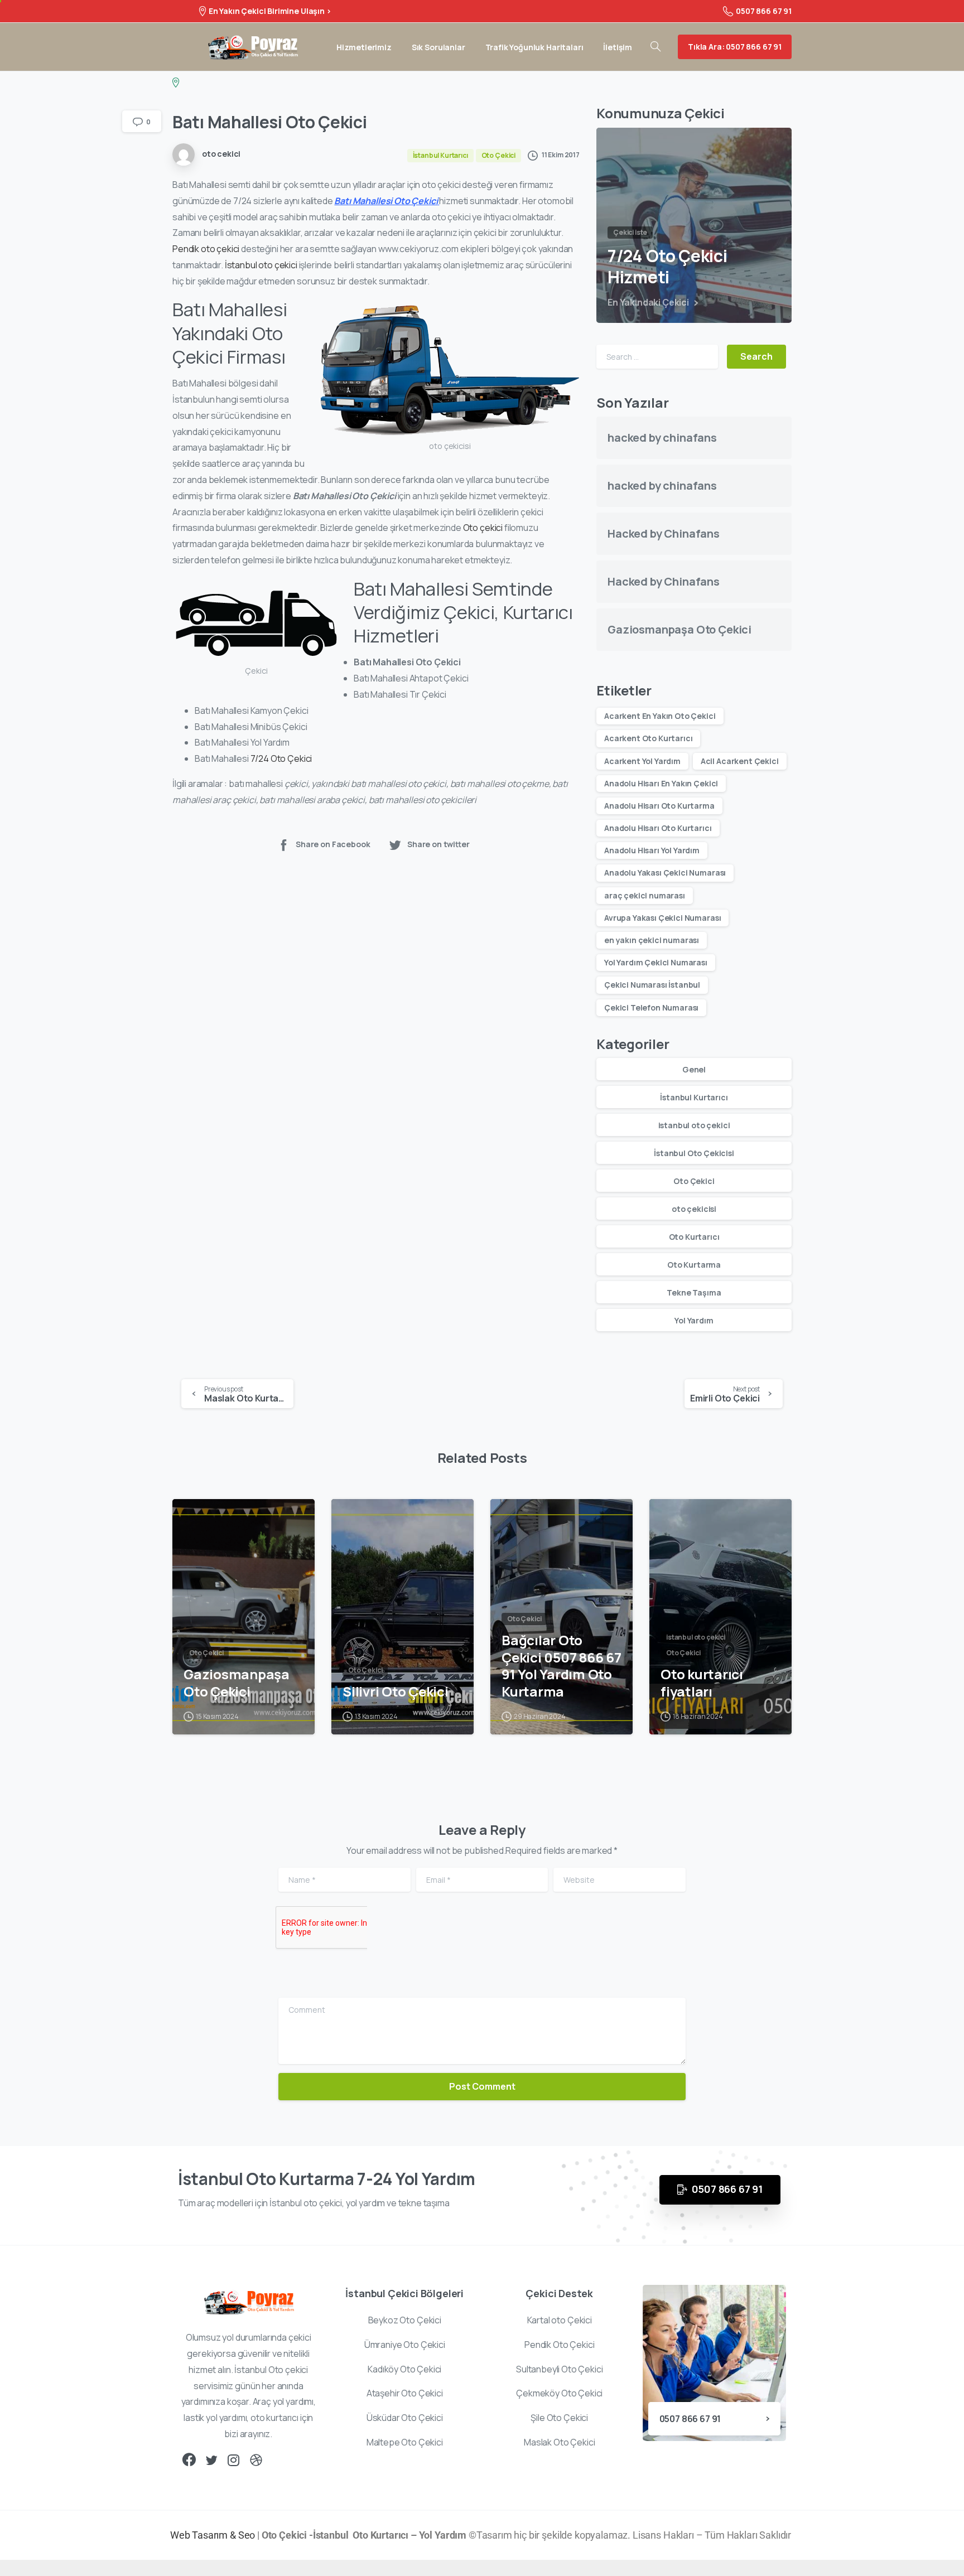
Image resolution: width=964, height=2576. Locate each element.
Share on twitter (438, 844)
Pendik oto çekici (206, 249)
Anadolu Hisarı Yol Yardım (652, 850)
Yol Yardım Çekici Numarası (656, 962)
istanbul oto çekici (694, 1125)
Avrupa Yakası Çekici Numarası (662, 918)
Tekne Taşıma (694, 1292)
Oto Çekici (694, 1181)
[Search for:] (657, 357)
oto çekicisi (694, 1209)
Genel (694, 1069)
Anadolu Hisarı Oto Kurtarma (659, 806)
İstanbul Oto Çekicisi (694, 1153)
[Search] (655, 47)
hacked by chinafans (662, 438)
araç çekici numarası (645, 895)
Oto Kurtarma (694, 1265)
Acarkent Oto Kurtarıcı (648, 738)
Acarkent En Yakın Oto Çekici (660, 716)
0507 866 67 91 (764, 11)
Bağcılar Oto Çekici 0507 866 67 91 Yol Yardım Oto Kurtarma (561, 1666)
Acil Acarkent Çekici (740, 761)
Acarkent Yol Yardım (642, 761)
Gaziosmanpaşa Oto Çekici (679, 629)
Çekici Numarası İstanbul (652, 985)
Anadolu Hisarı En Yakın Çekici (661, 783)
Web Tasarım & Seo (213, 2535)
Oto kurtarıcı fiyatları (702, 1683)
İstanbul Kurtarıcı (694, 1097)
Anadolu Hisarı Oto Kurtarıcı (658, 828)
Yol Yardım (694, 1320)
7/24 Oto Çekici (281, 758)
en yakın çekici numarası (652, 940)
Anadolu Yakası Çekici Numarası (665, 873)
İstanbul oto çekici (261, 265)
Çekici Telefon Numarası (651, 1007)
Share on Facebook (333, 844)
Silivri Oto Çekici (396, 1692)
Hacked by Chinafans (664, 533)
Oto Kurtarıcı (694, 1237)
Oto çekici (484, 528)
